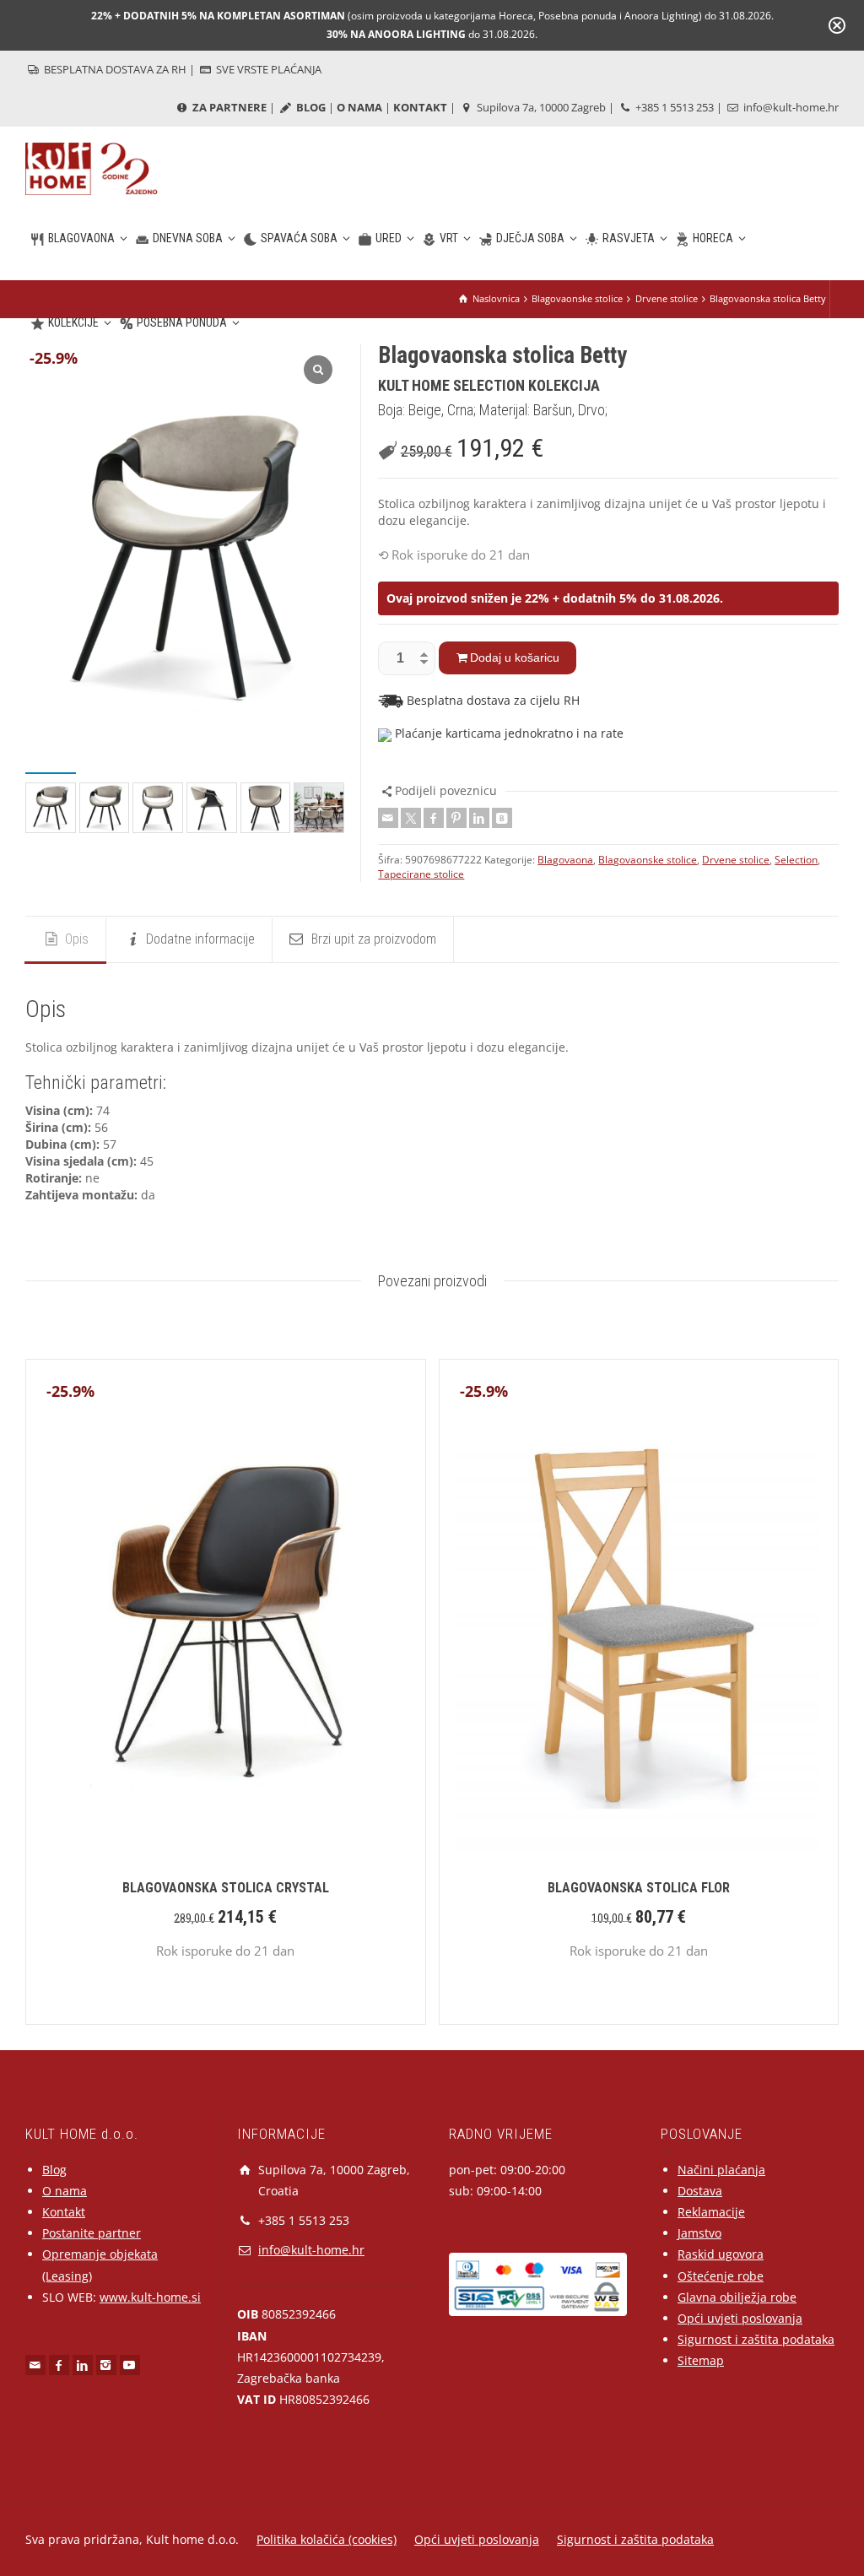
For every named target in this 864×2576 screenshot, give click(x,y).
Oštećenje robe (721, 2276)
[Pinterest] (456, 818)
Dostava (700, 2191)
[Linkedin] (479, 818)
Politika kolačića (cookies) (327, 2539)
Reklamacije (711, 2212)
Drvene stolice (736, 860)
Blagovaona (565, 860)
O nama (65, 2191)
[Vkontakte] (502, 818)
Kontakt (64, 2212)
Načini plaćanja (721, 2170)
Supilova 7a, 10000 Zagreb (540, 107)
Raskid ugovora (721, 2254)
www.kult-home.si (150, 2297)
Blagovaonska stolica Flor (639, 1888)
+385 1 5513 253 (673, 107)
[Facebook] (434, 818)
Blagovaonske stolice (648, 860)
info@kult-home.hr (791, 107)
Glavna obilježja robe (737, 2297)
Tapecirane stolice (421, 874)
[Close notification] (837, 25)
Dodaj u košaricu (515, 658)
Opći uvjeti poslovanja (740, 2318)
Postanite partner (92, 2233)
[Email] (388, 818)
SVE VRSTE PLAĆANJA (267, 69)
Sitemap (701, 2360)
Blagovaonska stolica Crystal (226, 1888)
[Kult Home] (92, 168)
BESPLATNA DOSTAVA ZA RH (114, 69)
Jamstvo (699, 2233)
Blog (54, 2170)
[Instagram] (106, 2365)
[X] (411, 818)
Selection (796, 860)
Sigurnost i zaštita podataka (756, 2339)
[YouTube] (130, 2365)
